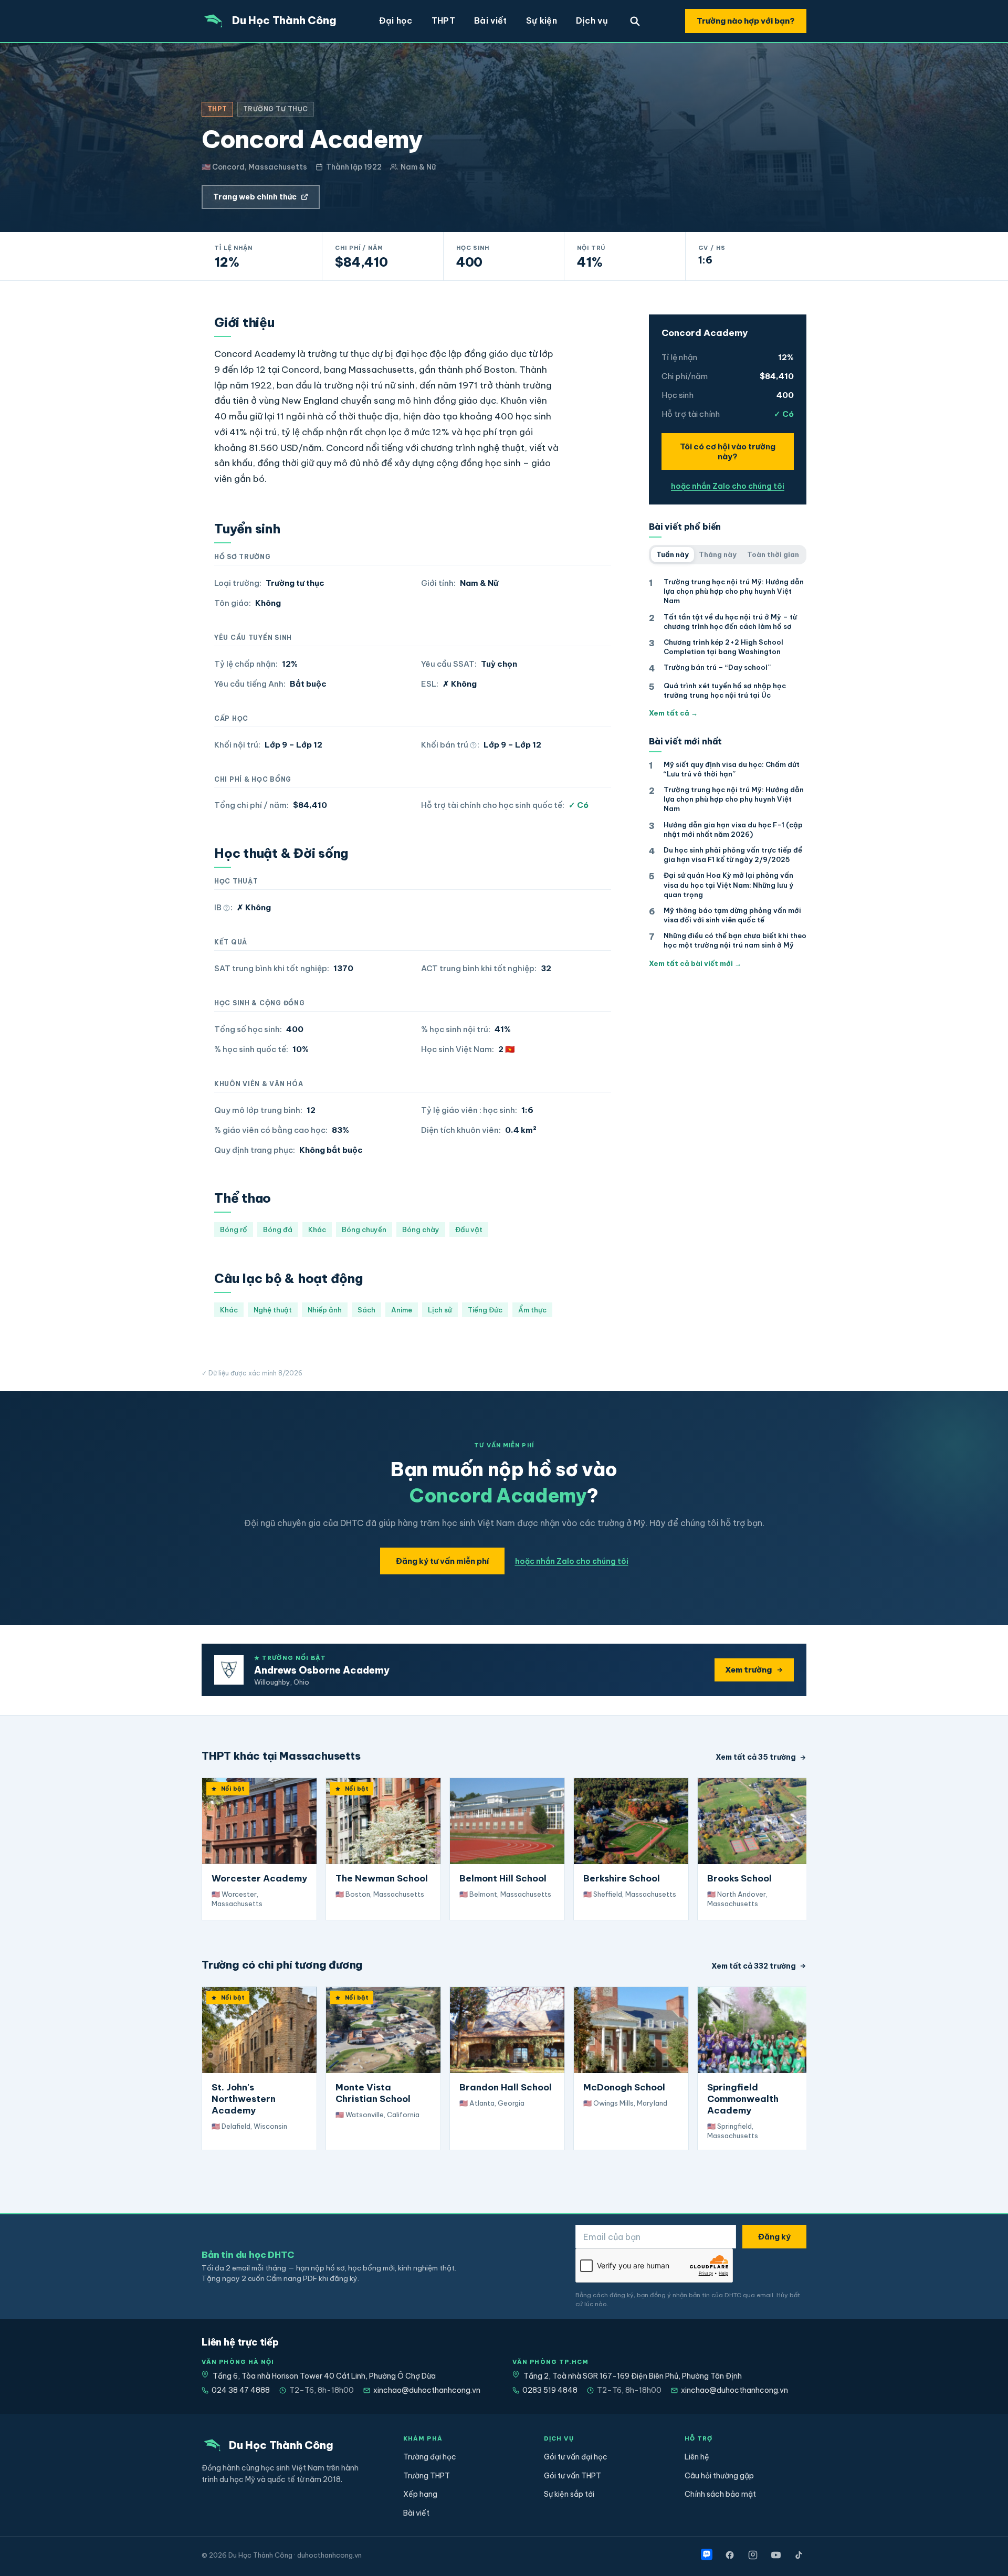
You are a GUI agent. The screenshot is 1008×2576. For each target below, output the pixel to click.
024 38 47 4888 (241, 2390)
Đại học (396, 20)
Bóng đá (278, 1229)
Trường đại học (430, 2457)
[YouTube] (776, 2555)
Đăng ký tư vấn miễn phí (442, 1561)
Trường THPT (427, 2476)
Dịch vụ (592, 20)
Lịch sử (440, 1310)
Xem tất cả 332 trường (754, 1966)
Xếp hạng (420, 2494)
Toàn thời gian (773, 554)
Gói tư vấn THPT (573, 2476)
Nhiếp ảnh (325, 1310)
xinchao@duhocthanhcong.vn (427, 2390)
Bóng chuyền (364, 1229)
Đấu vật (469, 1229)
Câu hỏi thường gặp (719, 2476)
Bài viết (491, 20)
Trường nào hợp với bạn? (746, 21)
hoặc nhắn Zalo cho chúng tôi (728, 486)
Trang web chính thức (255, 197)
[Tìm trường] (635, 21)
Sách (366, 1310)
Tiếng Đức (485, 1310)
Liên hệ (697, 2457)
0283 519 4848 (550, 2390)
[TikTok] (799, 2555)
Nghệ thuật (273, 1310)
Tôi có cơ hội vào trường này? (728, 451)
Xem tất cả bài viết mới (695, 963)
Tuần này (673, 554)
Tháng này (718, 554)
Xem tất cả (673, 713)
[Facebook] (730, 2555)
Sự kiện (542, 20)
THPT (443, 20)
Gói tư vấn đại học (576, 2457)
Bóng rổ (234, 1229)
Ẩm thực (532, 1310)
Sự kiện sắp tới (569, 2494)
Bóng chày (421, 1229)
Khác (317, 1229)
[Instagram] (753, 2555)
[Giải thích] (473, 745)
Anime (402, 1310)
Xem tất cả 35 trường (756, 1757)
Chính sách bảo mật (720, 2494)
